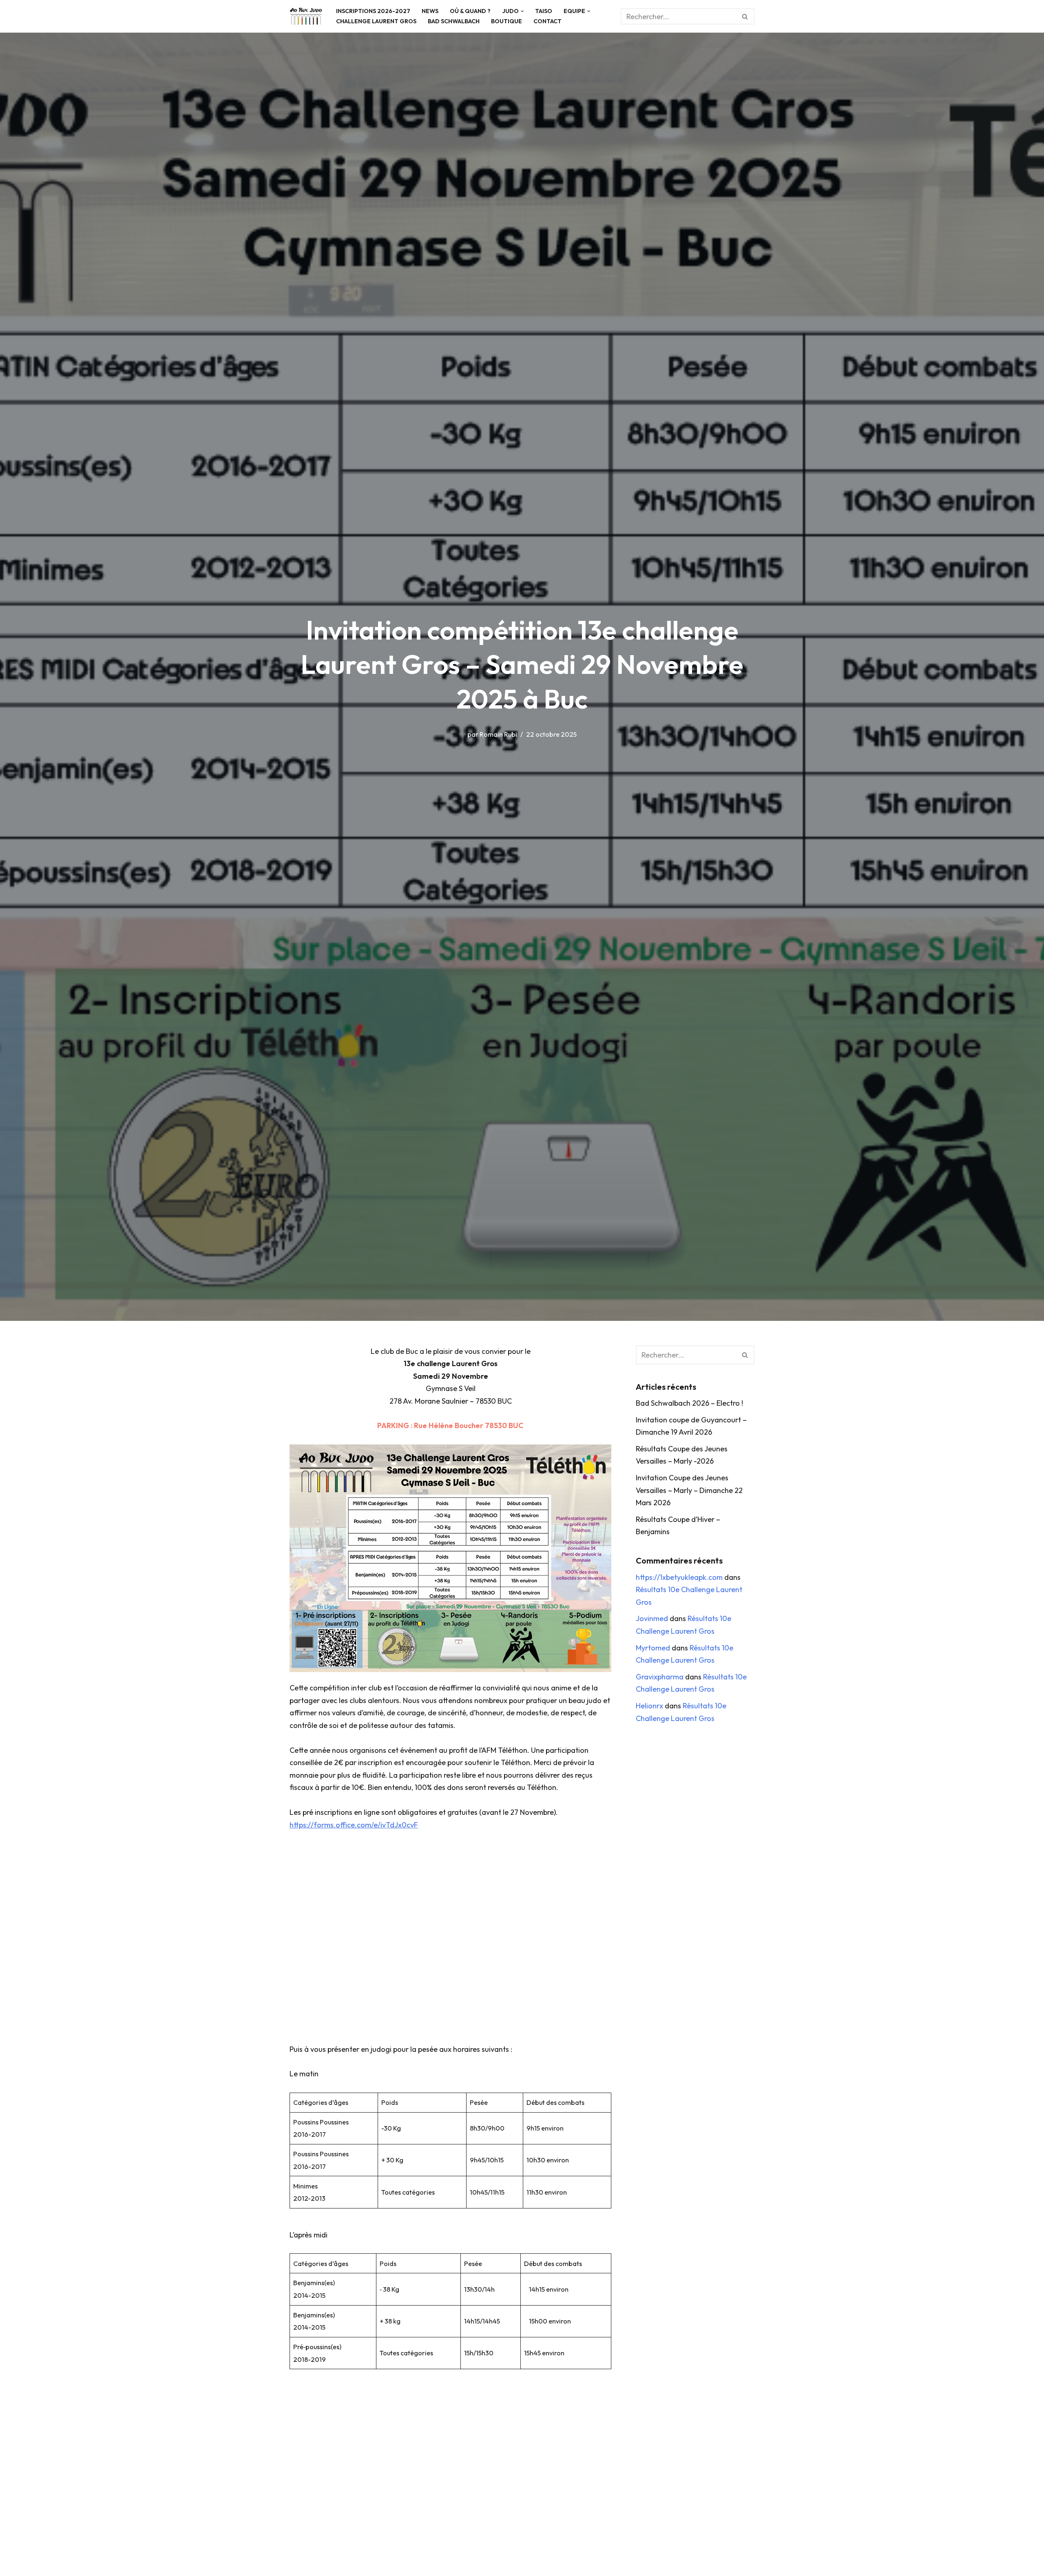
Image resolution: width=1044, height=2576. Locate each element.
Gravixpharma (660, 1677)
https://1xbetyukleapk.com (679, 1577)
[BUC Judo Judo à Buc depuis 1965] (306, 16)
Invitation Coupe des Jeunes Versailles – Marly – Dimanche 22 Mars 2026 (689, 1490)
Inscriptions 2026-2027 (373, 11)
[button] (522, 11)
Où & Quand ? (470, 11)
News (430, 11)
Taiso (544, 11)
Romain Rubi (498, 734)
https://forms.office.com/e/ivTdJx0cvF (354, 1825)
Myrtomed (653, 1648)
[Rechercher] (745, 16)
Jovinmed (652, 1618)
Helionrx (649, 1706)
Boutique (507, 21)
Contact (547, 21)
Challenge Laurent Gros (376, 21)
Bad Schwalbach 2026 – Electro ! (689, 1403)
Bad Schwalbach (454, 21)
